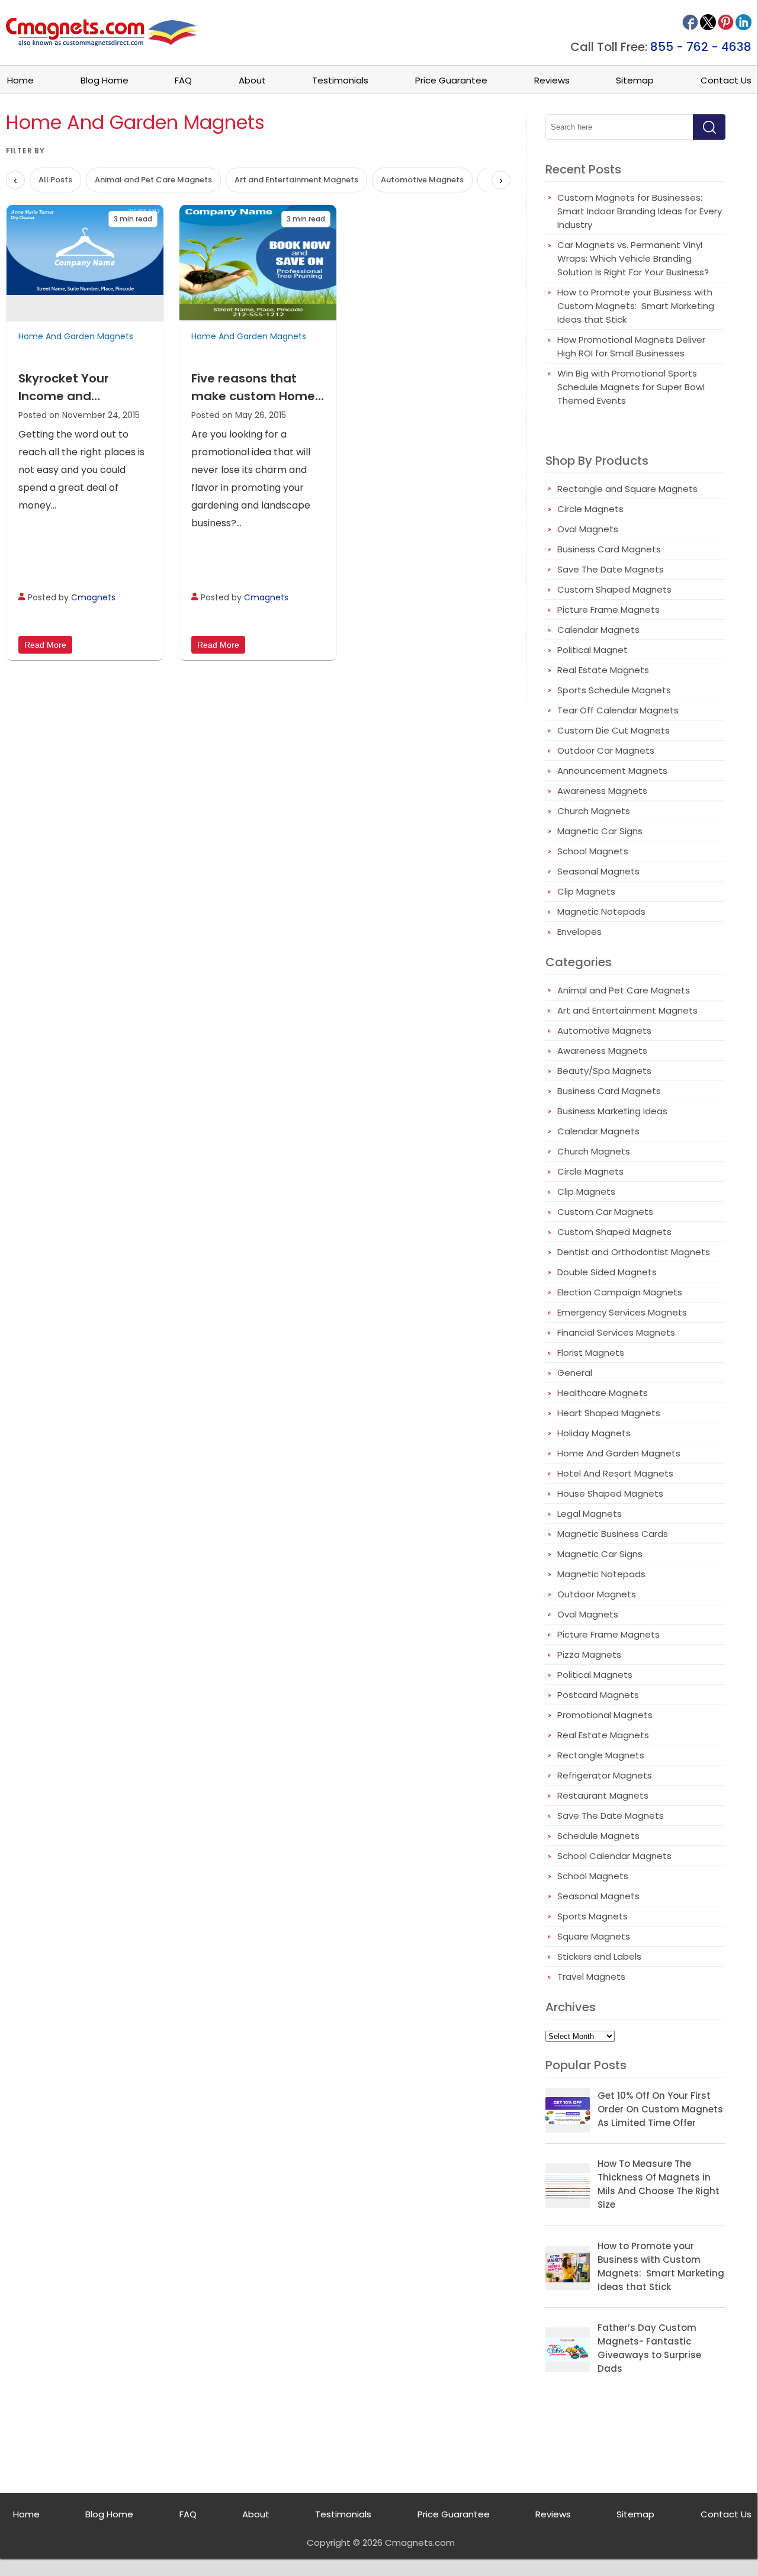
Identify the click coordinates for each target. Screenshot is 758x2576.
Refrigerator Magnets (605, 1775)
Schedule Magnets (598, 1836)
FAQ (183, 80)
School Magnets (593, 851)
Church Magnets (594, 811)
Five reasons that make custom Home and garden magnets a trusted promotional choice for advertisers (257, 387)
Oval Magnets (588, 529)
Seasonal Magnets (598, 871)
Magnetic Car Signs (600, 831)
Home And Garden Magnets (76, 336)
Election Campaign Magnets (620, 1292)
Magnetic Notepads (601, 911)
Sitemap (635, 80)
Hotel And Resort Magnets (615, 1473)
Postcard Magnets (598, 1695)
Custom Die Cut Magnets (614, 730)
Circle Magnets (590, 509)
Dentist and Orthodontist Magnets (634, 1252)
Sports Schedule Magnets (614, 690)
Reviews (552, 80)
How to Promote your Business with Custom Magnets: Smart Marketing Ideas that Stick (636, 306)
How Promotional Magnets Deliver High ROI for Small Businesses (631, 346)
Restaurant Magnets (603, 1795)
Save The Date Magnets (611, 569)
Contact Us (726, 80)
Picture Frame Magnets (608, 610)
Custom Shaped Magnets (614, 589)
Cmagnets (93, 597)
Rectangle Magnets (601, 1755)
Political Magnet (592, 650)
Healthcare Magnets (603, 1393)
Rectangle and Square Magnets (627, 489)
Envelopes (579, 932)
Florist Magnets (591, 1353)
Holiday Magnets (594, 1433)
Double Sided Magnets (607, 1272)
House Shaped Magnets (610, 1493)
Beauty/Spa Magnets (604, 1071)
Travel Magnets (591, 1977)
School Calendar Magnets (614, 1856)
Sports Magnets (592, 1916)
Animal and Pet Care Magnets (153, 180)
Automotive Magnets (422, 180)
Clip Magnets (586, 891)
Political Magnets (595, 1675)
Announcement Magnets (612, 771)
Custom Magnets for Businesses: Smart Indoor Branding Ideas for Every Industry (640, 211)
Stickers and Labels (599, 1956)
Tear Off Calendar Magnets (618, 710)
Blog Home (105, 80)
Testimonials (340, 80)
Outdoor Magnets (597, 1594)
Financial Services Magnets (616, 1332)
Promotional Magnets (605, 1715)
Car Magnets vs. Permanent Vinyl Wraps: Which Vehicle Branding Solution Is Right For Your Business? (633, 258)
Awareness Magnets (602, 791)
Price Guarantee (451, 80)
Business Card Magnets (609, 549)
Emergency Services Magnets (622, 1312)
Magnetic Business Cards (613, 1534)
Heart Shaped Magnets (609, 1413)
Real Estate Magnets (603, 670)
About (252, 80)
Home (20, 80)
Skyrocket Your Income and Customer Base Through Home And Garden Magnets (77, 387)
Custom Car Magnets (605, 1212)
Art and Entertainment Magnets (296, 180)
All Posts (55, 180)
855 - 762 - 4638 (701, 47)
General (575, 1373)
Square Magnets (594, 1936)
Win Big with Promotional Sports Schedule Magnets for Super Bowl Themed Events (631, 387)
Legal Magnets (590, 1514)
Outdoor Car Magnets (606, 750)
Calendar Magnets (598, 630)
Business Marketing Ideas (612, 1111)
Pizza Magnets (589, 1654)
